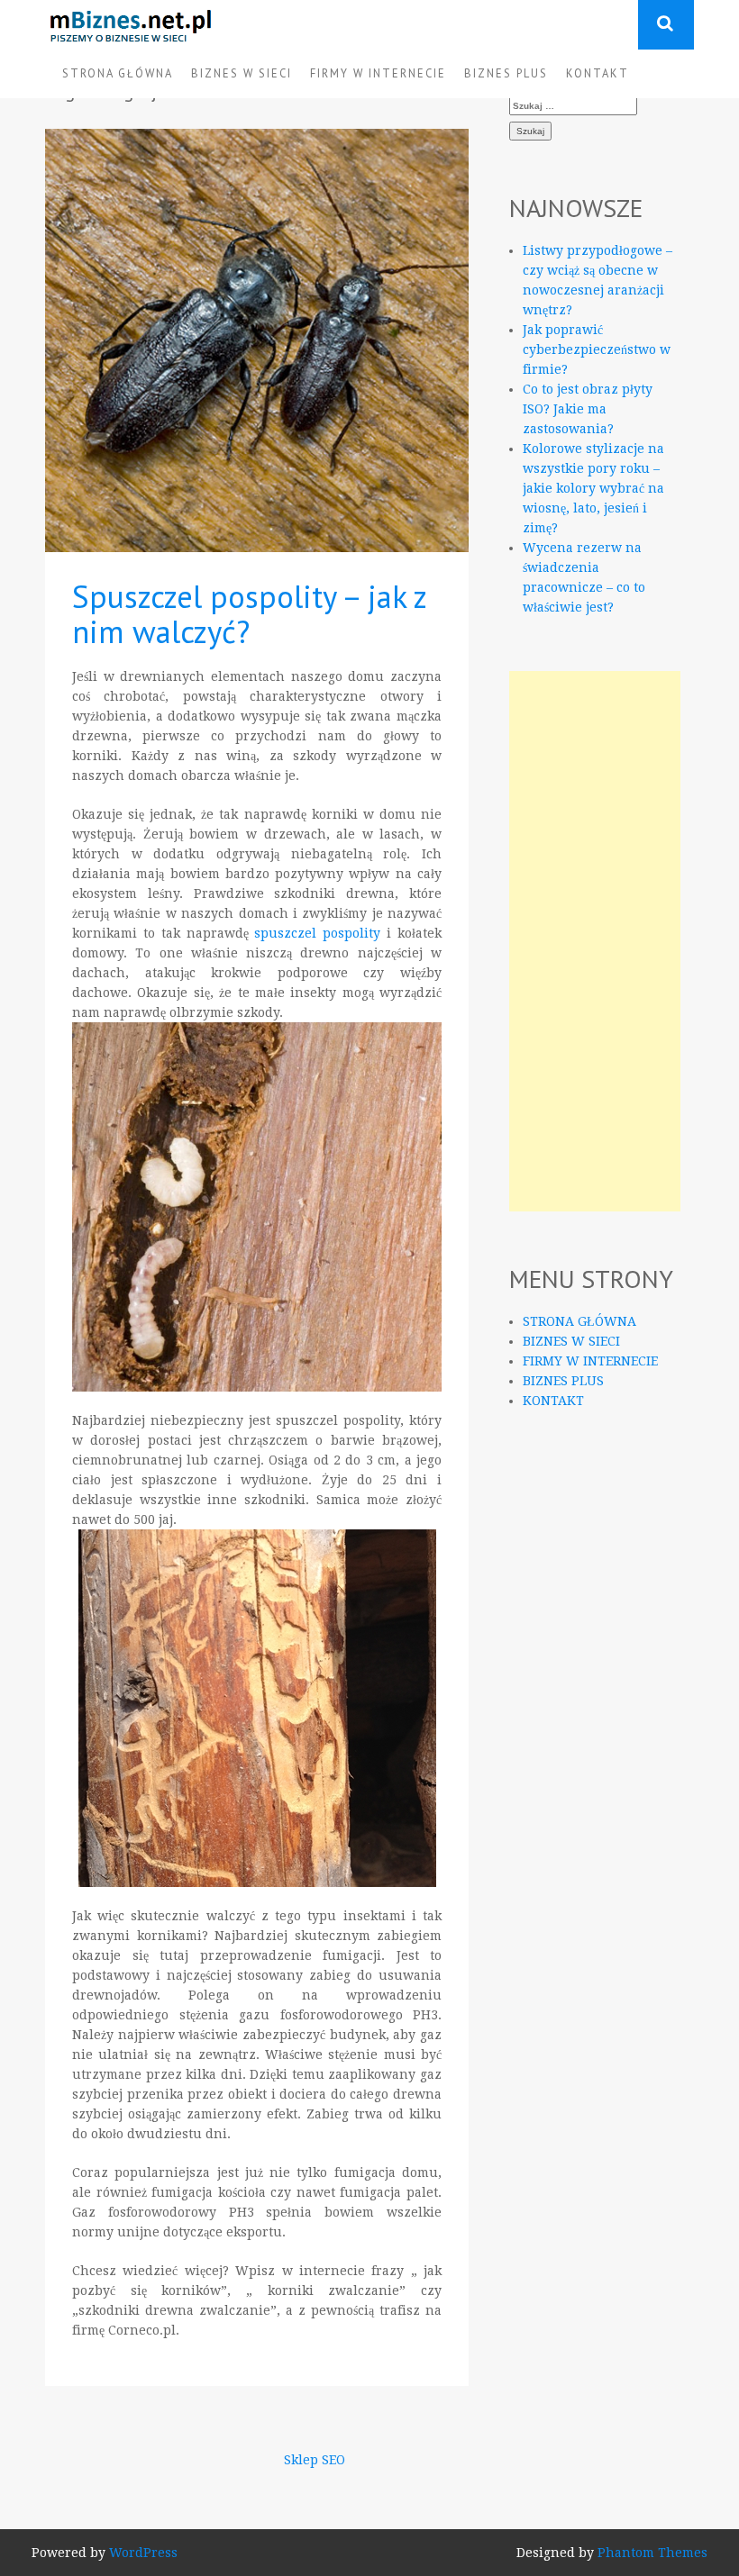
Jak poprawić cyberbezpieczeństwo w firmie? (597, 349)
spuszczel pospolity (317, 933)
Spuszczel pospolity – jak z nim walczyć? (249, 614)
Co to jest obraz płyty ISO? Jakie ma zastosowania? (588, 409)
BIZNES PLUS (506, 73)
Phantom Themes (652, 2553)
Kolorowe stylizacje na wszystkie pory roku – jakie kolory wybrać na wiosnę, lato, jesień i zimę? (593, 488)
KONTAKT (598, 73)
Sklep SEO (315, 2460)
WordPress (143, 2553)
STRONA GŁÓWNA (118, 73)
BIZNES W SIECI (242, 73)
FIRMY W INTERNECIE (378, 73)
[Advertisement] (595, 941)
